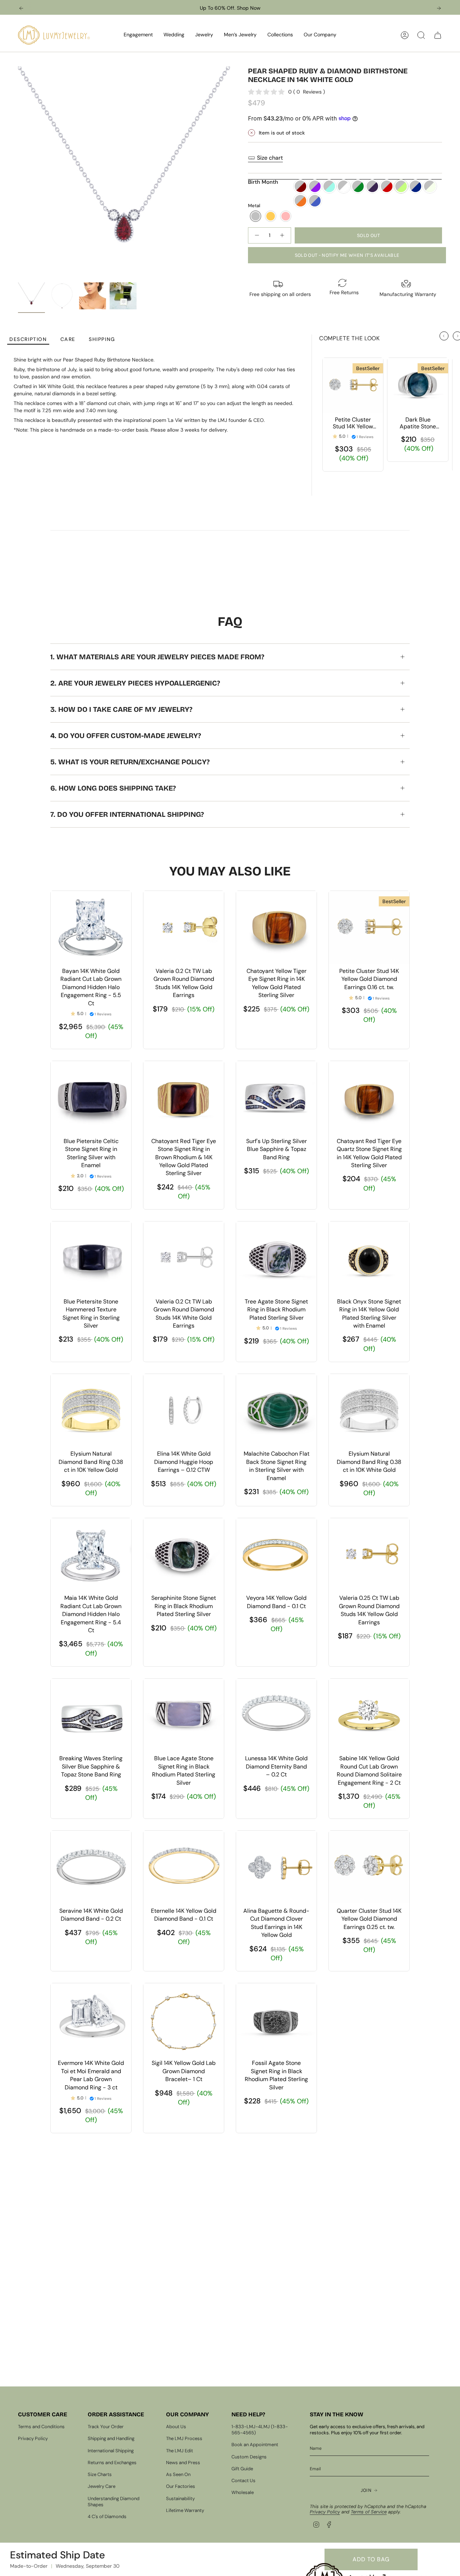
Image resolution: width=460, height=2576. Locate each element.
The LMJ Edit (180, 2451)
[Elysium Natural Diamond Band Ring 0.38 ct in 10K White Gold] (369, 1410)
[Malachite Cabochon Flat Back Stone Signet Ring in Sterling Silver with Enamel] (276, 1410)
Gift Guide (242, 2469)
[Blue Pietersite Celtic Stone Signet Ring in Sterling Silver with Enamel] (91, 1097)
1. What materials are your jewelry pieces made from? (157, 657)
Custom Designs (249, 2457)
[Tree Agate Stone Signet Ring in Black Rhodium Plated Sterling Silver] (276, 1258)
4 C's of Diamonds (107, 2516)
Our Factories (181, 2486)
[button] (138, 35)
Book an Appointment (255, 2445)
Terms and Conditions (41, 2427)
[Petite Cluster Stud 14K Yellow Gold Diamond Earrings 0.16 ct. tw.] (353, 385)
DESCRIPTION (28, 339)
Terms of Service (369, 2512)
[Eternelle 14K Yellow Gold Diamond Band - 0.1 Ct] (184, 1867)
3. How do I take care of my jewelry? (121, 709)
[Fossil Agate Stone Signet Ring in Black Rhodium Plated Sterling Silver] (276, 2020)
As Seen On (178, 2474)
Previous (18, 173)
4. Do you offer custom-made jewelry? (126, 736)
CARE (68, 339)
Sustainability (180, 2498)
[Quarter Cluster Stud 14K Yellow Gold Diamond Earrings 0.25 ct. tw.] (369, 1867)
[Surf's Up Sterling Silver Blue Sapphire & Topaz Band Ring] (276, 1097)
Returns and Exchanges (112, 2463)
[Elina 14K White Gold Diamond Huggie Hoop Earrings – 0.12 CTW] (184, 1410)
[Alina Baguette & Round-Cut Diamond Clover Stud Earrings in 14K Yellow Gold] (276, 1867)
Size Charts (100, 2474)
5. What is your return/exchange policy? (130, 762)
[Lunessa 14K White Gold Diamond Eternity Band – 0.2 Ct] (276, 1715)
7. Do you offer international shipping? (127, 814)
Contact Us (243, 2481)
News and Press (183, 2463)
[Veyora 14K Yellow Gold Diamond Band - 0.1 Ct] (276, 1555)
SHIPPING (102, 339)
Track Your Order (106, 2427)
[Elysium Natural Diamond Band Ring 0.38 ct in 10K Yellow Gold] (91, 1410)
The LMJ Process (184, 2438)
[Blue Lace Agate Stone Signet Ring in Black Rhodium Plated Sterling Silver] (184, 1715)
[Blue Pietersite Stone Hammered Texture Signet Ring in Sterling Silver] (91, 1258)
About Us (176, 2427)
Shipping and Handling (111, 2438)
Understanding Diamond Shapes (114, 2502)
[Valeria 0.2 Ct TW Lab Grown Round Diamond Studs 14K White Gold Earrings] (184, 1258)
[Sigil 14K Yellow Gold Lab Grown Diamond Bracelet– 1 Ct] (184, 2020)
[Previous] (21, 8)
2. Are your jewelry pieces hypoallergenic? (135, 683)
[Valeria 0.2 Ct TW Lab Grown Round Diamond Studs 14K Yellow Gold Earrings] (184, 927)
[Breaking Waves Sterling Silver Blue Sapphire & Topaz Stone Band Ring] (91, 1715)
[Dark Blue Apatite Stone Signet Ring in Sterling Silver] (418, 385)
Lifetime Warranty (185, 2510)
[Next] (439, 8)
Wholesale (243, 2492)
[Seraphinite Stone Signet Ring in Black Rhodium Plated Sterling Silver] (184, 1555)
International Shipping (111, 2451)
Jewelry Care (102, 2486)
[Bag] (438, 35)
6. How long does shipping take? (113, 788)
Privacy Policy (33, 2438)
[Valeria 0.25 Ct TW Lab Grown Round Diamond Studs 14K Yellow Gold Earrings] (369, 1555)
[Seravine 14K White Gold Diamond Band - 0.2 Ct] (91, 1867)
